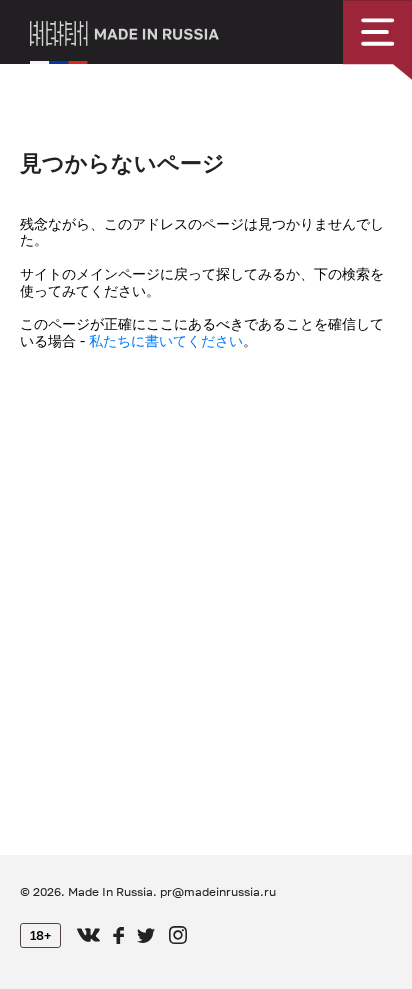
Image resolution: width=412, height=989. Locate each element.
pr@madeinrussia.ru (218, 891)
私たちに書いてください (166, 340)
